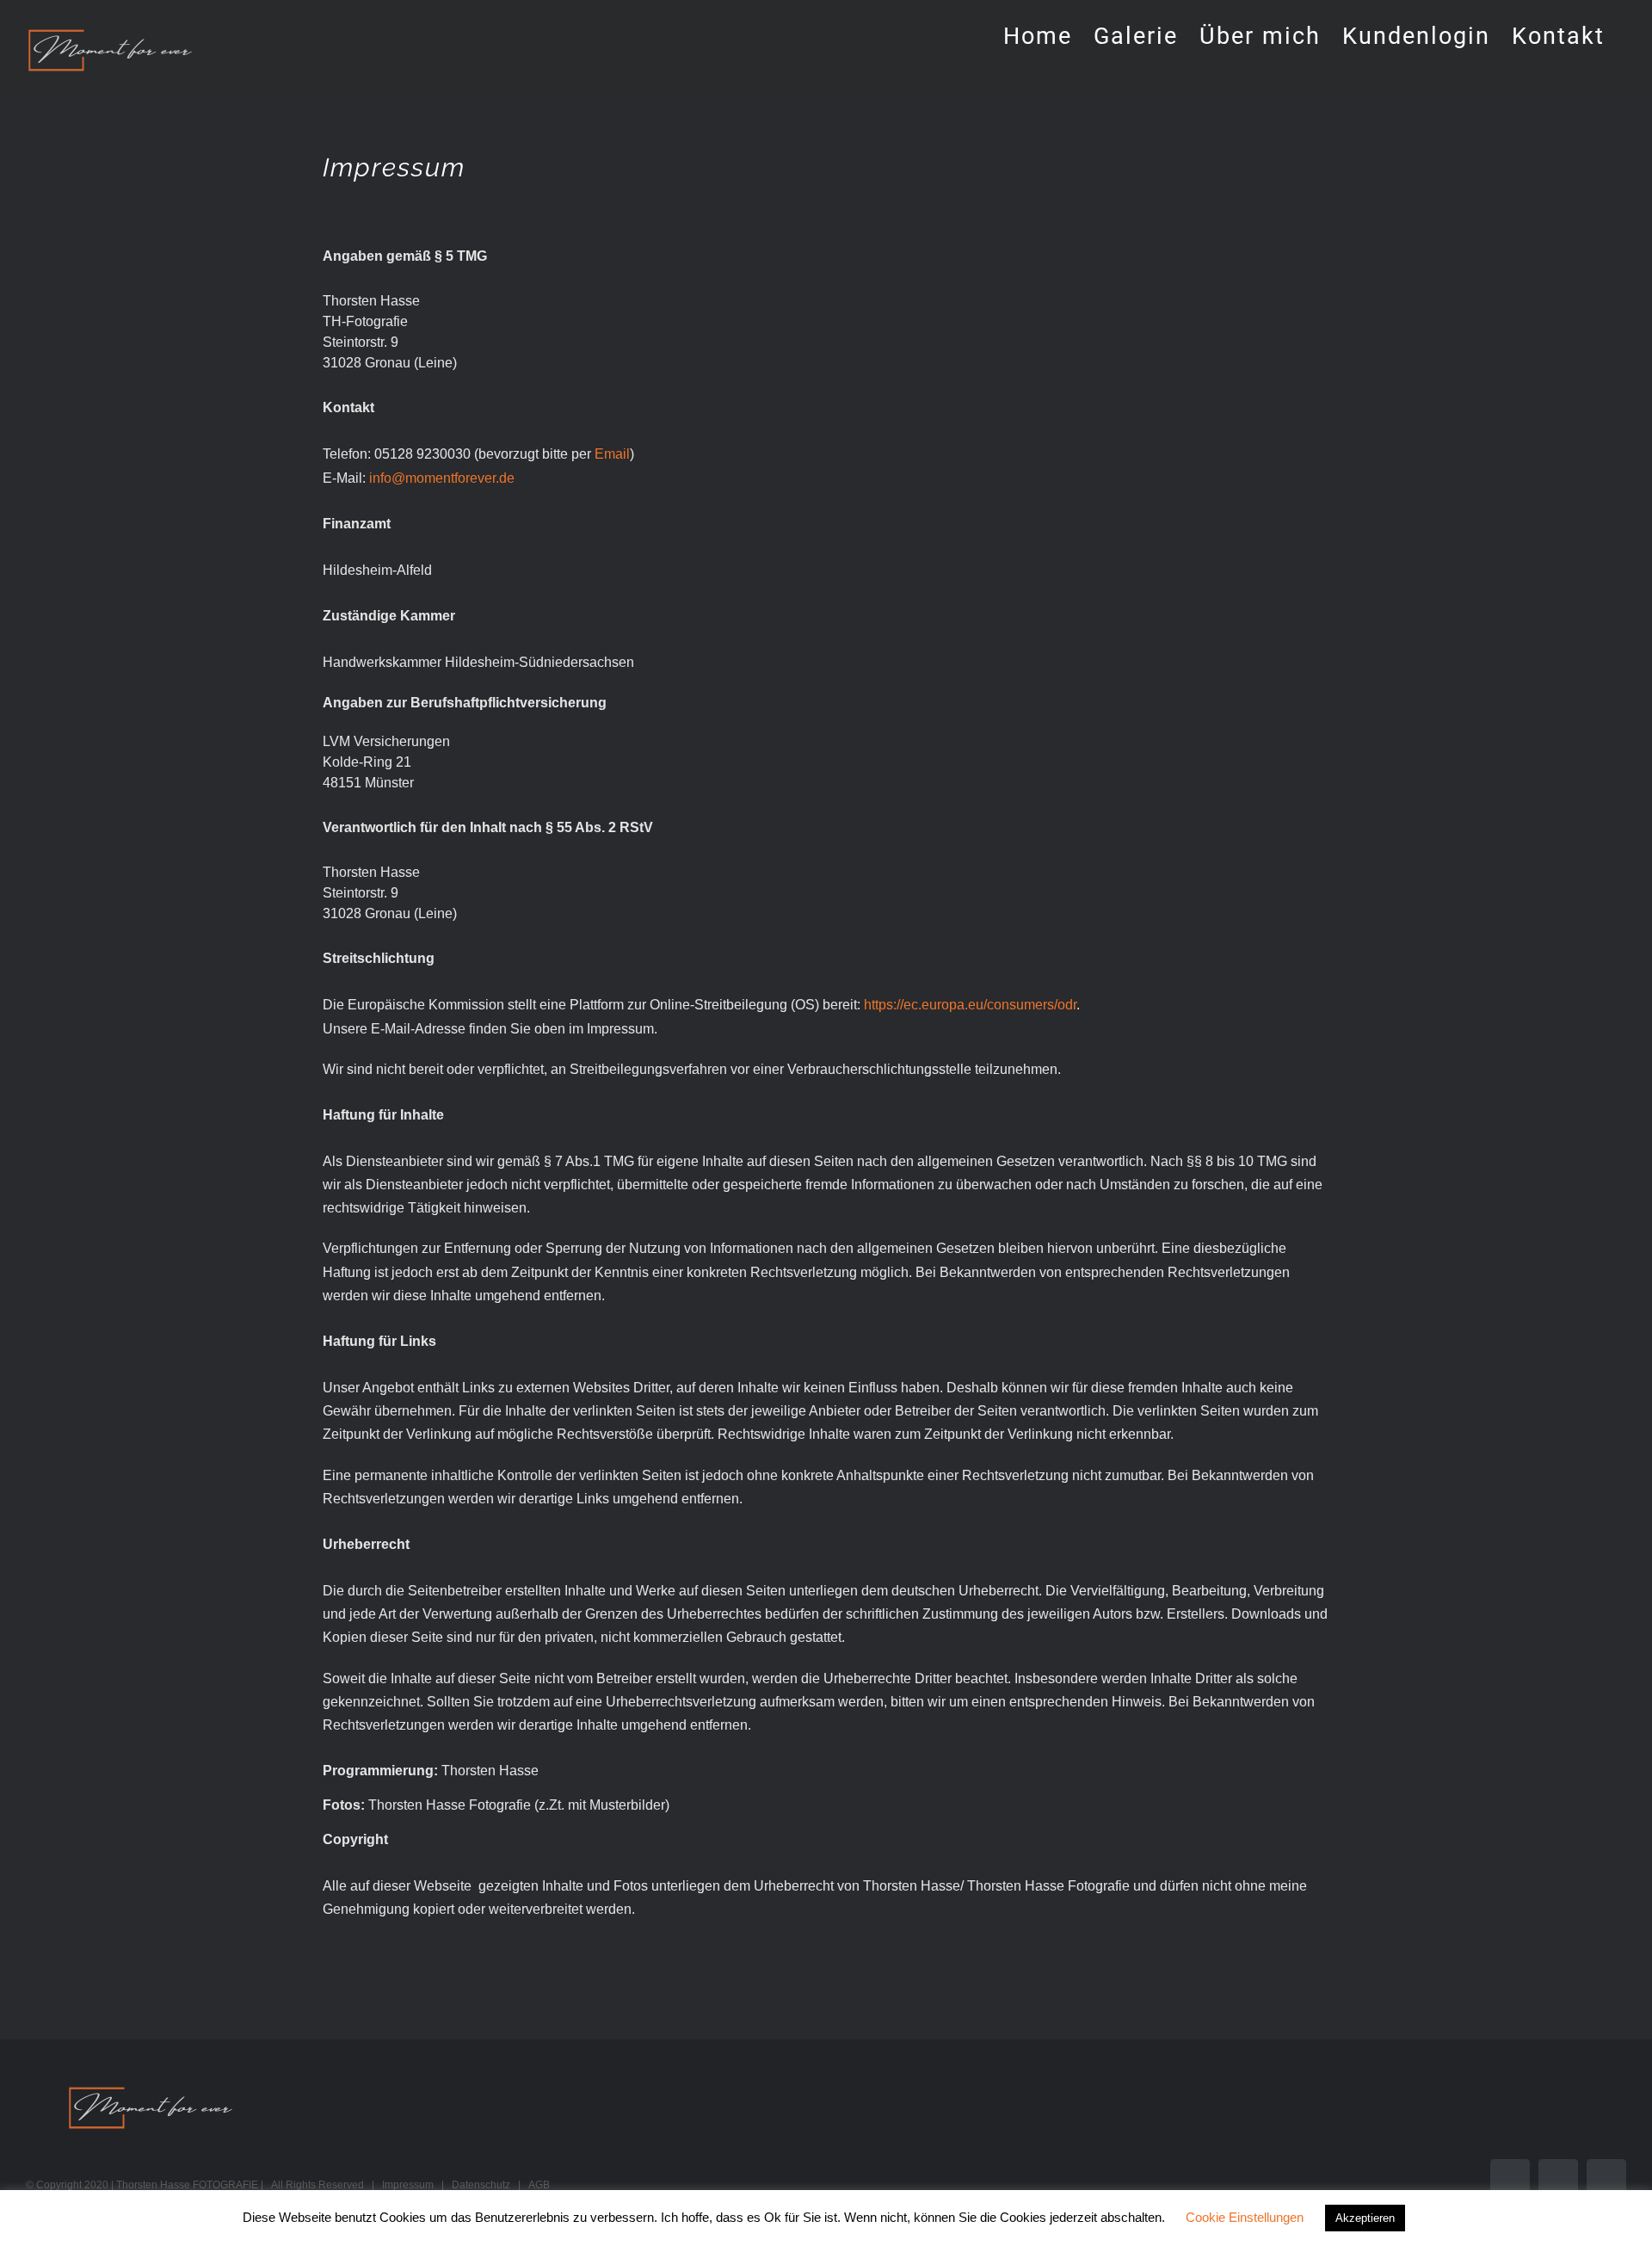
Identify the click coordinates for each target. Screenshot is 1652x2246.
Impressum (408, 2185)
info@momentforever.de (442, 478)
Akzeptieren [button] (1365, 2218)
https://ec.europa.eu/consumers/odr (970, 1005)
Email (612, 454)
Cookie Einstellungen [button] (1245, 2217)
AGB (539, 2185)
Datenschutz (481, 2185)
